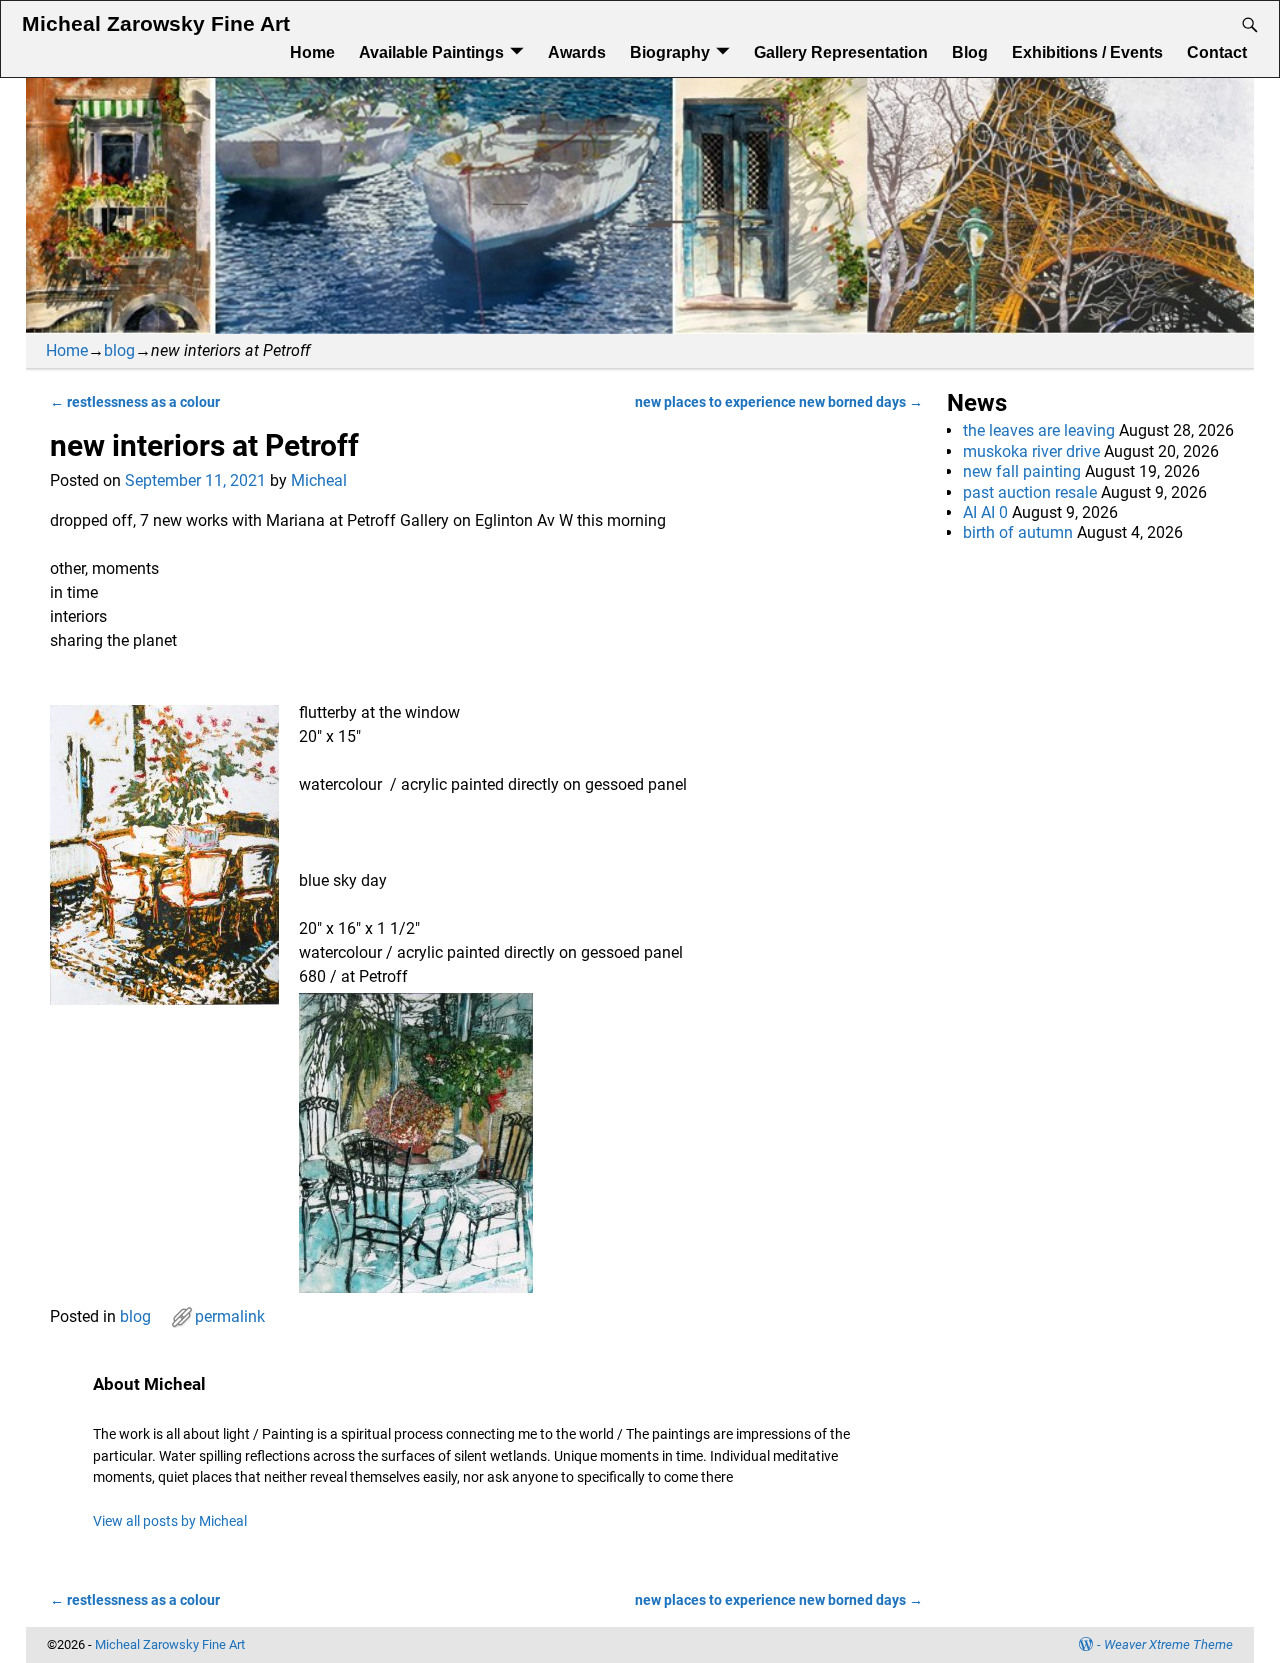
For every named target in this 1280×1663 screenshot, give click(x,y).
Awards (577, 52)
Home (312, 52)
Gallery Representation (841, 52)
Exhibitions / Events (1087, 52)
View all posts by (170, 1521)
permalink (230, 1316)
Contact (1217, 52)
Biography (670, 52)
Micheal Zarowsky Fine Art (156, 24)
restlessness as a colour (135, 402)
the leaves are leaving (1039, 430)
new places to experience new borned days (779, 402)
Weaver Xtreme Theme (1168, 1644)
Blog (970, 52)
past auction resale (1030, 492)
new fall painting (1022, 471)
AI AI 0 (985, 512)
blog (119, 350)
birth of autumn (1018, 532)
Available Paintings (431, 52)
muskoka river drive (1031, 451)
